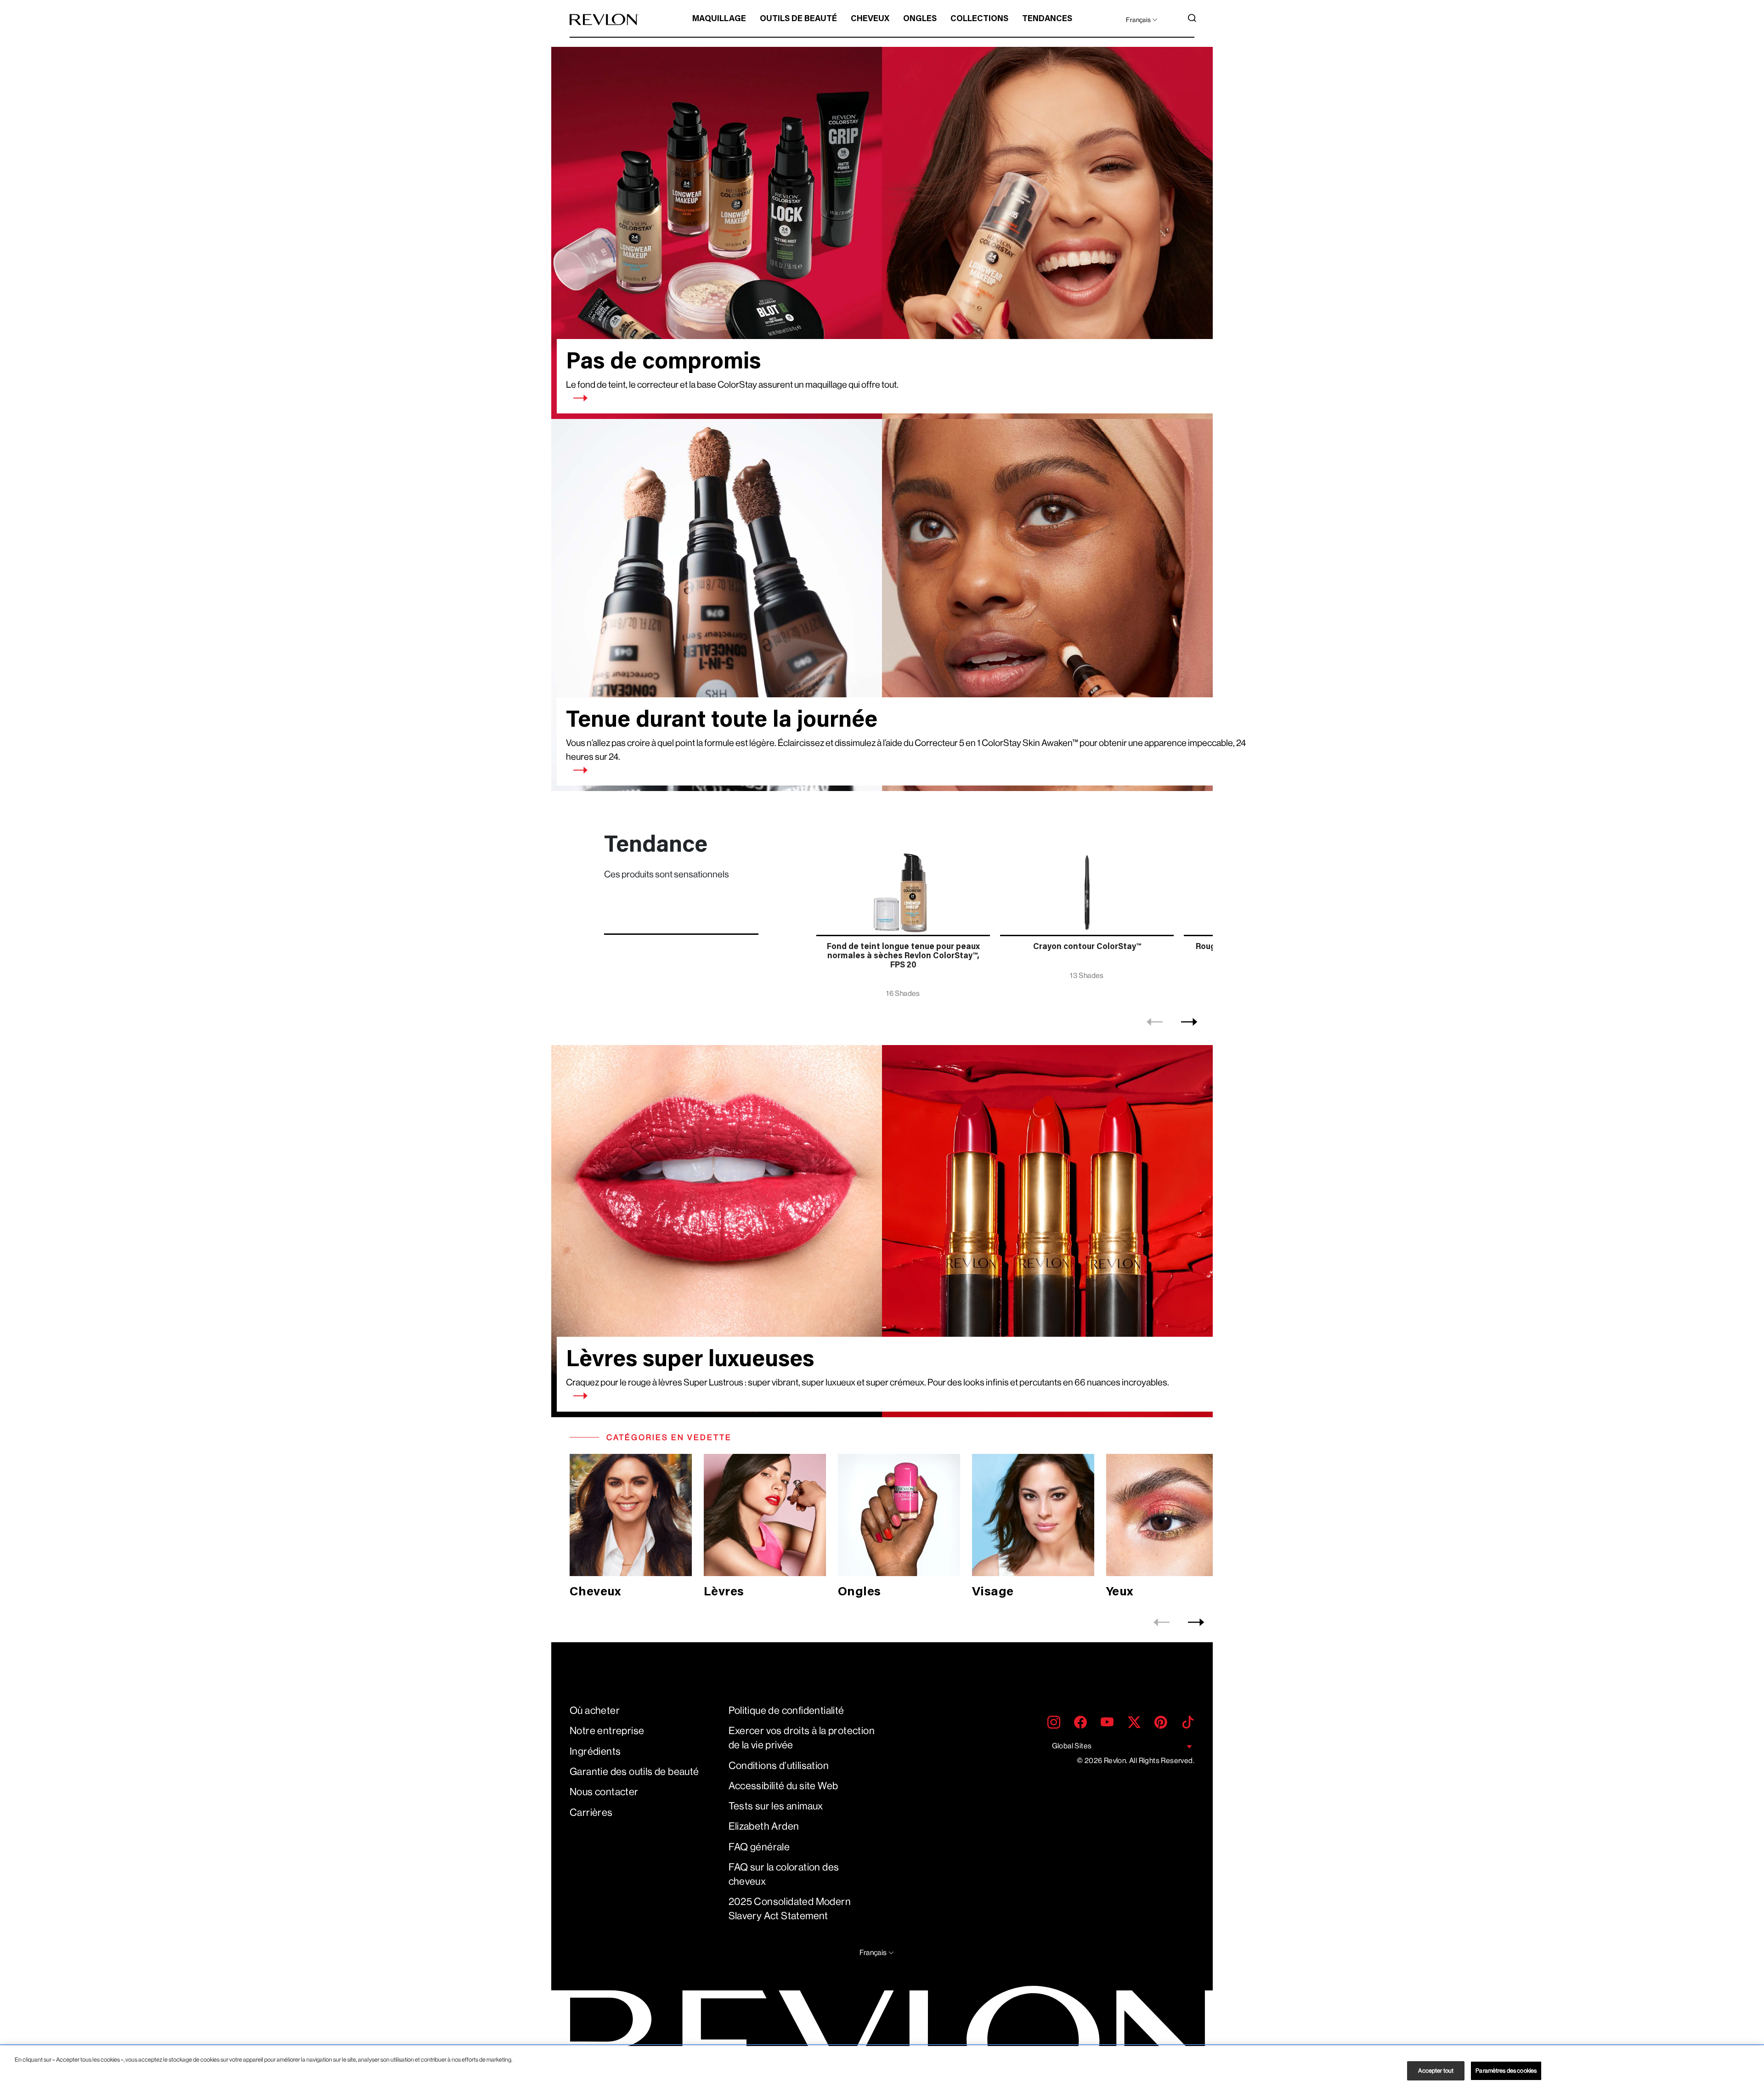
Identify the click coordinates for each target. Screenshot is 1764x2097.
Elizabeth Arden (764, 1826)
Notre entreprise (607, 1731)
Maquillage (719, 19)
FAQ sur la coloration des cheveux (784, 1874)
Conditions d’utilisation (779, 1766)
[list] (1012, 918)
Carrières (591, 1812)
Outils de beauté (798, 19)
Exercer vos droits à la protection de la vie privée (802, 1738)
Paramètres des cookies (1506, 2071)
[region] (882, 2072)
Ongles (920, 19)
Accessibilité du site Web (783, 1786)
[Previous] (1155, 1022)
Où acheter (595, 1710)
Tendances (1047, 19)
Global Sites (1072, 1746)
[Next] (1189, 1022)
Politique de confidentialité (786, 1710)
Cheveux (870, 19)
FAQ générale (759, 1847)
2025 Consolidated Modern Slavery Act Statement (790, 1909)
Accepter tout (1436, 2071)
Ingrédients (595, 1751)
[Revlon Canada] (604, 20)
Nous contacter (604, 1792)
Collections (979, 19)
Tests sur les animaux (776, 1806)
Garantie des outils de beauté (634, 1772)
